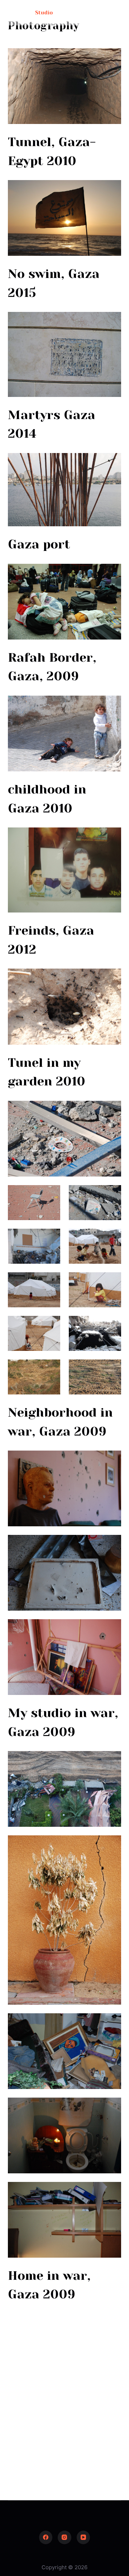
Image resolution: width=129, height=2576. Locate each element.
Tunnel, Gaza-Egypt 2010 (52, 151)
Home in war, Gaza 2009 (49, 2285)
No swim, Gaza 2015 (54, 283)
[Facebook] (46, 2537)
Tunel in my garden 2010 (47, 1072)
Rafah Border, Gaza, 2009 (52, 667)
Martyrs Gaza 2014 (52, 424)
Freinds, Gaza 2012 (51, 940)
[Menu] (118, 13)
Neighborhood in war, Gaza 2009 (60, 1422)
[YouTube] (83, 2537)
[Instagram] (64, 2537)
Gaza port (39, 544)
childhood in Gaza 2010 (47, 799)
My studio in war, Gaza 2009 (63, 1722)
